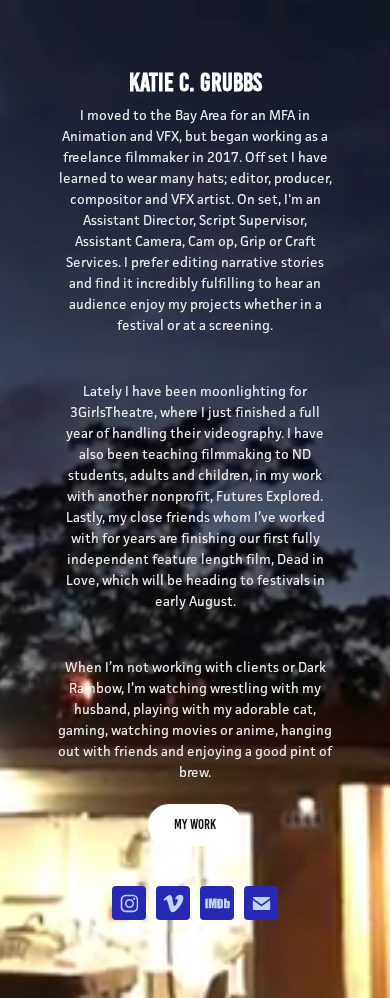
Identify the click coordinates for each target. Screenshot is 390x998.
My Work (195, 824)
